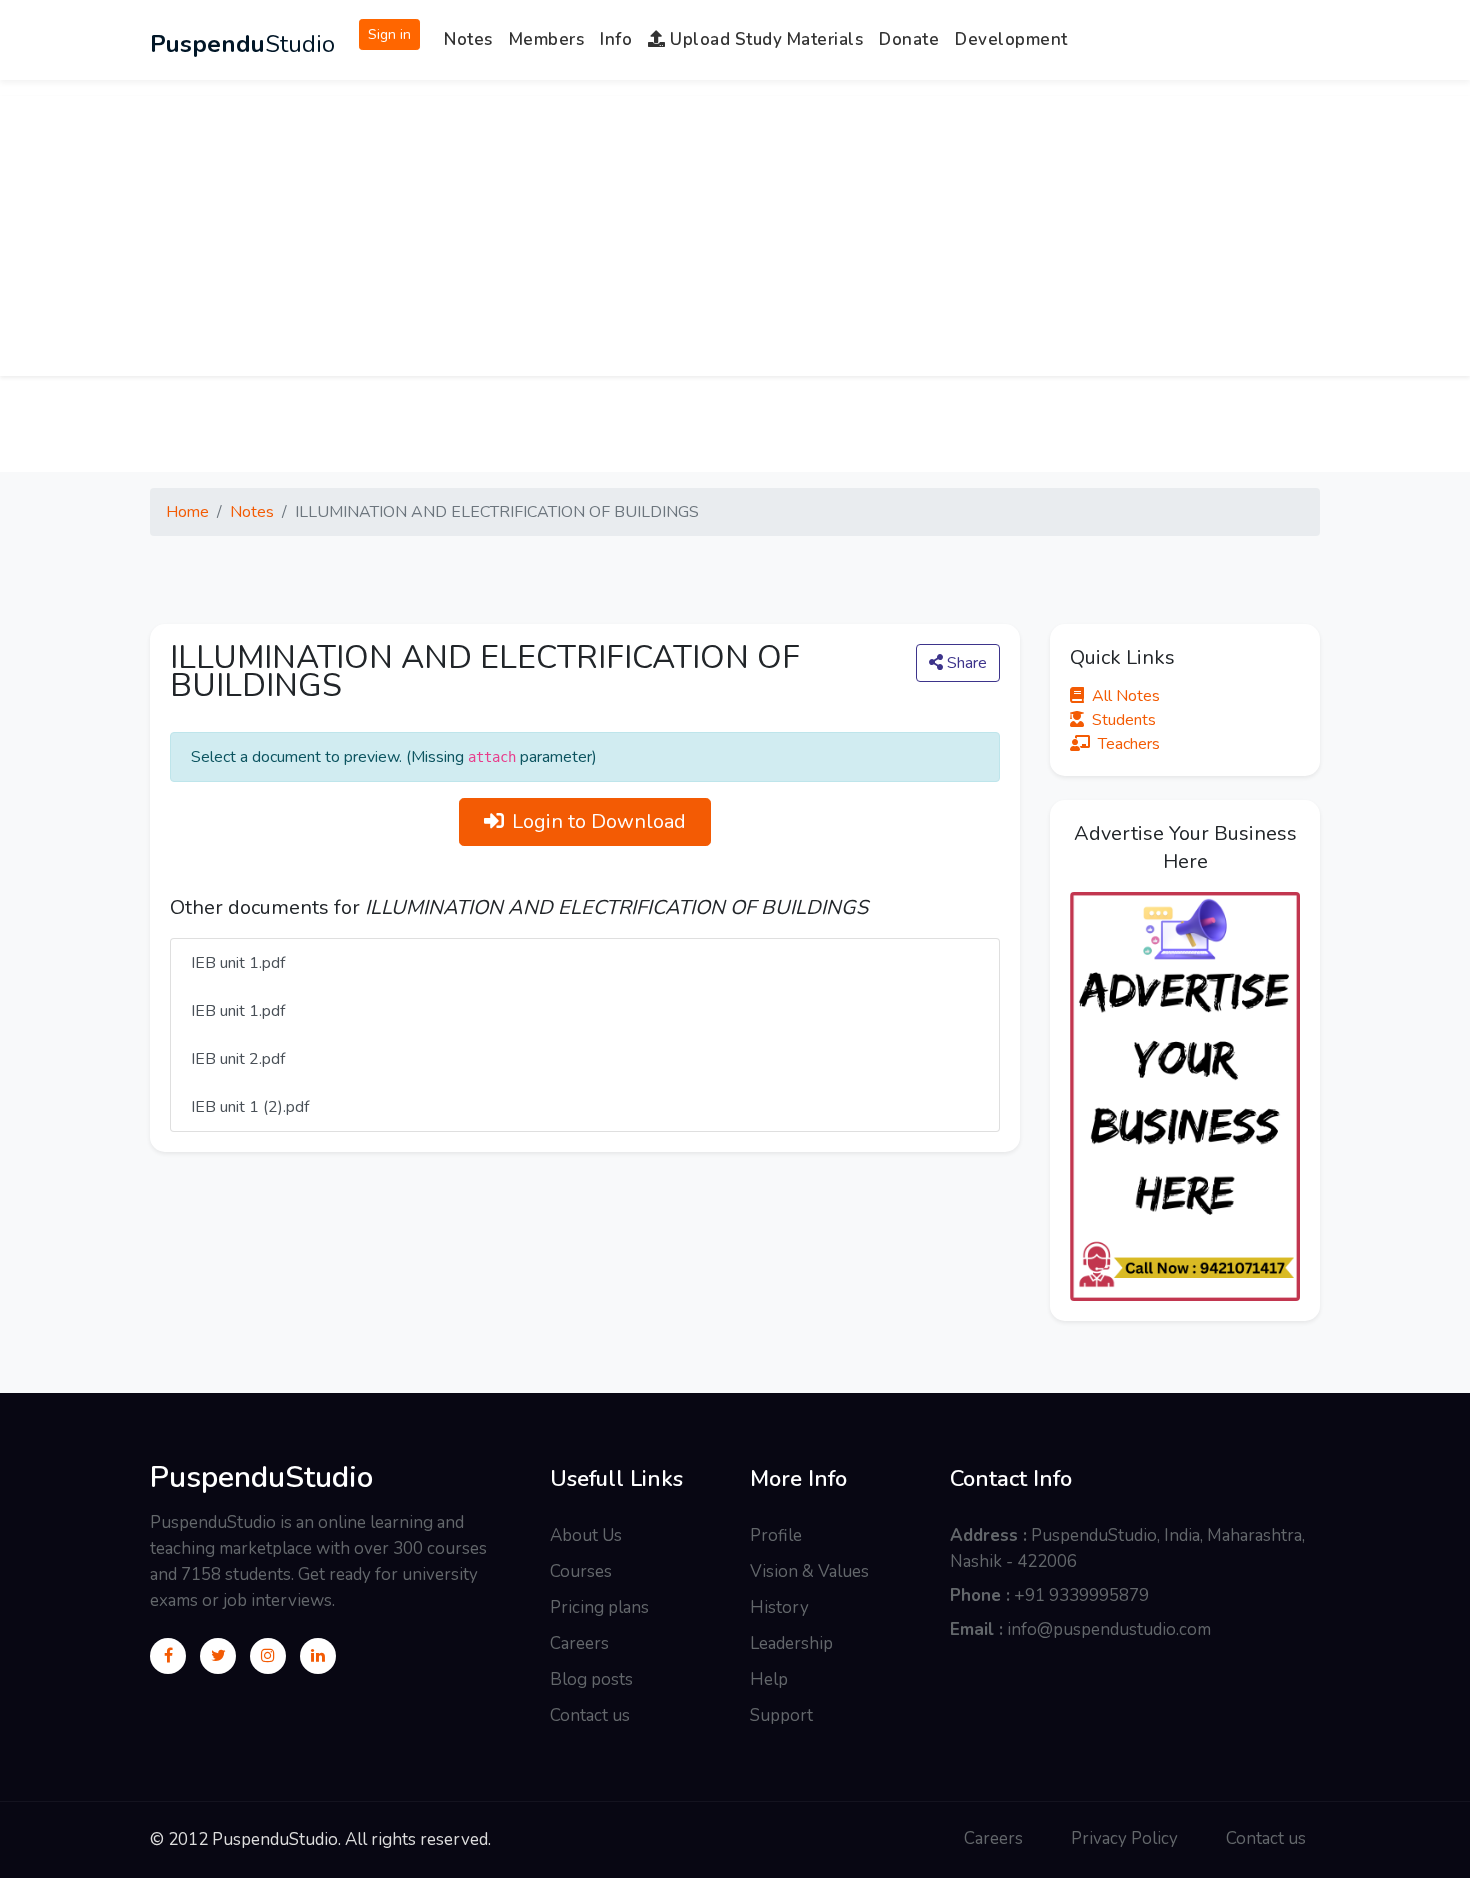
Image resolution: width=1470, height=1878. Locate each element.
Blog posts (591, 1679)
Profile (776, 1535)
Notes (252, 512)
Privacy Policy (1124, 1838)
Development (1011, 39)
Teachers (1129, 744)
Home (187, 512)
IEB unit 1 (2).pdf (250, 1107)
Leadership (791, 1643)
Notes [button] (468, 39)
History (779, 1607)
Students (1124, 720)
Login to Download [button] (599, 821)
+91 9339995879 (1081, 1595)
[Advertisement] (735, 236)
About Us (586, 1535)
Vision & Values (809, 1571)
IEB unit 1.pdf (238, 963)
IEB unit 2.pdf (238, 1059)
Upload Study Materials (765, 39)
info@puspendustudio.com (1109, 1629)
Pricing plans (599, 1607)
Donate (909, 39)
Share (965, 663)
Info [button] (616, 39)
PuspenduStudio (261, 1478)
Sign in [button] (389, 34)
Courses (581, 1571)
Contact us (590, 1715)
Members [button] (547, 39)
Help (769, 1679)
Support (781, 1715)
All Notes (1126, 696)
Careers (579, 1643)
